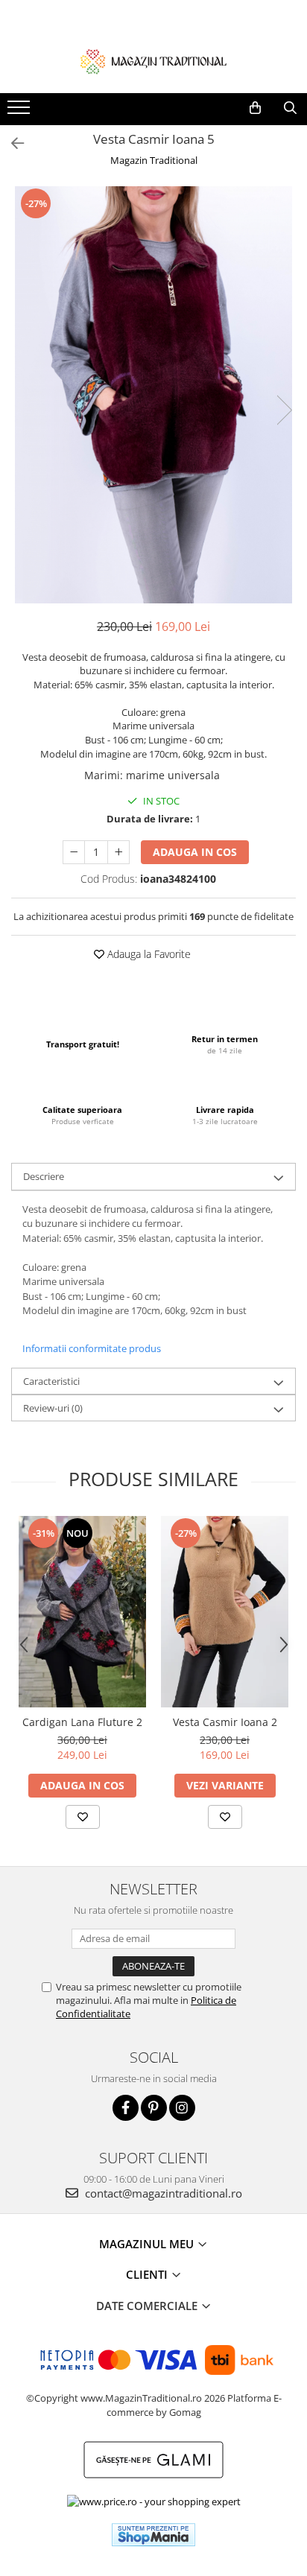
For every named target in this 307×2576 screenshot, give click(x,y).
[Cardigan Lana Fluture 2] (82, 1612)
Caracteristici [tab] (51, 1381)
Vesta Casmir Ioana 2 (225, 1722)
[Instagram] (182, 2108)
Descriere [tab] (44, 1176)
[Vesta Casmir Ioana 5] (153, 395)
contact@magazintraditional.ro (162, 2193)
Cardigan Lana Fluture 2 (82, 1722)
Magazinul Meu (148, 2244)
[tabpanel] (153, 395)
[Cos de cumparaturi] (255, 108)
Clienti (148, 2274)
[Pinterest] (154, 2108)
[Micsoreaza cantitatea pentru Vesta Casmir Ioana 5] (74, 852)
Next (284, 410)
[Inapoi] (11, 143)
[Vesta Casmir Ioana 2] (225, 1612)
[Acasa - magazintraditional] (153, 61)
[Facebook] (126, 2108)
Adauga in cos (195, 852)
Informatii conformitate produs (92, 1348)
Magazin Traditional (154, 160)
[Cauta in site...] (290, 108)
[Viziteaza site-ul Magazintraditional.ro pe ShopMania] (153, 2535)
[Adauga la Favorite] (83, 1817)
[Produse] (20, 112)
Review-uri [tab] (53, 1408)
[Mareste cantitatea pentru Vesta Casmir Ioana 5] (118, 852)
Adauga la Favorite (148, 954)
